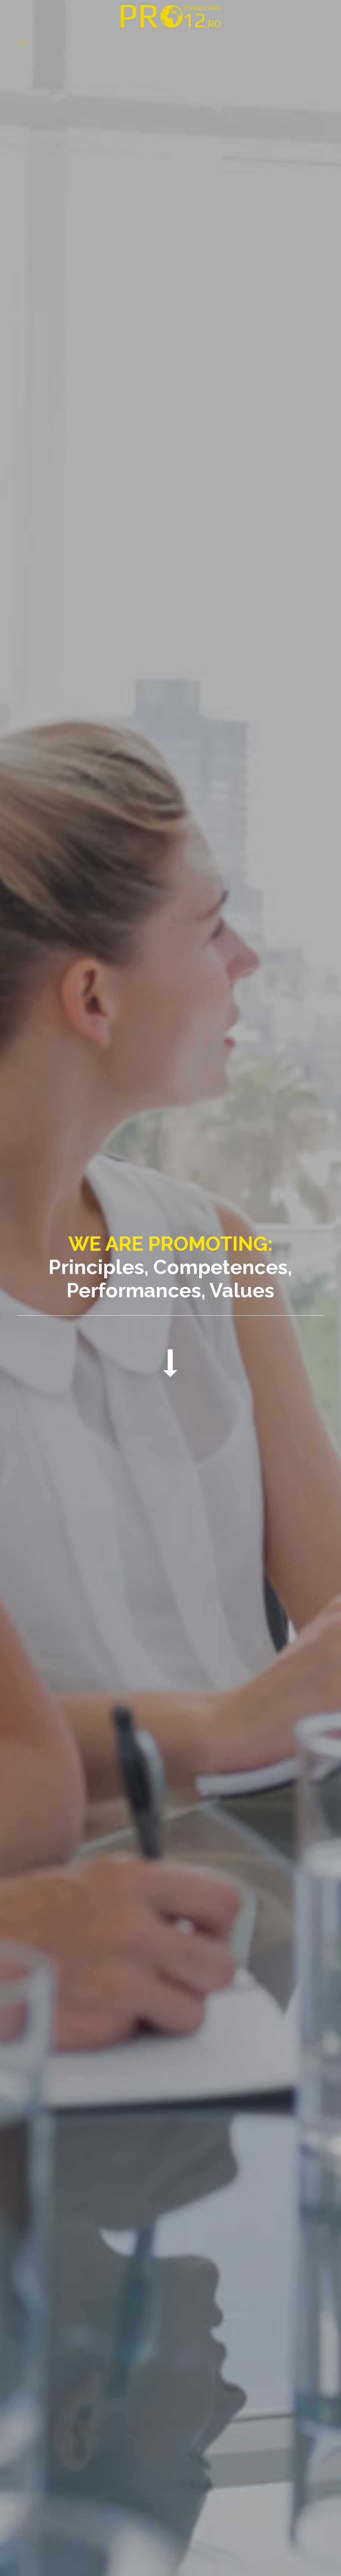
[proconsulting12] (170, 16)
